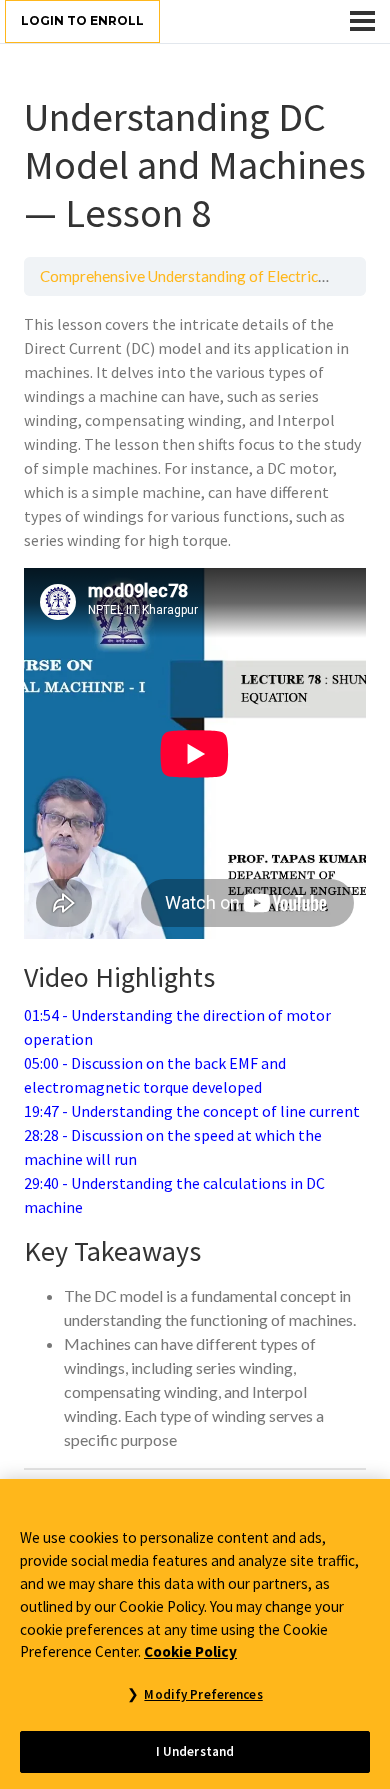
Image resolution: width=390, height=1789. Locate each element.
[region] (195, 1634)
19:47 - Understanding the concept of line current (192, 1111)
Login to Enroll (82, 20)
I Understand (195, 1751)
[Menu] (362, 21)
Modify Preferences (203, 1694)
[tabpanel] (195, 882)
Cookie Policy (190, 1651)
